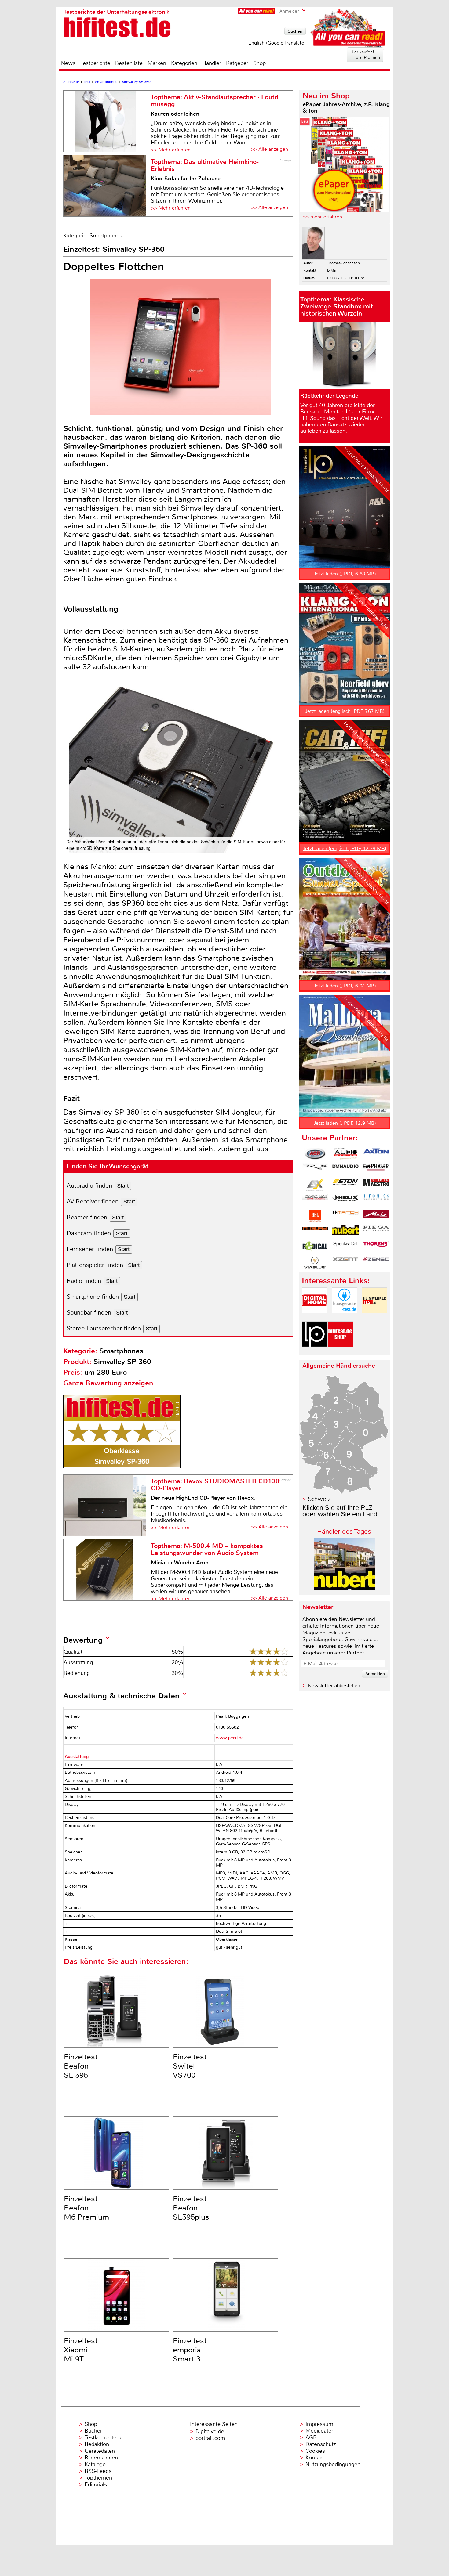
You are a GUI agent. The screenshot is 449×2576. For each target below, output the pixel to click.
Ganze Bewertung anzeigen (108, 1383)
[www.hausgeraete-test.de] (345, 1318)
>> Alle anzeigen (269, 149)
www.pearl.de (230, 1738)
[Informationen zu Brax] (315, 1169)
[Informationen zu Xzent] (345, 1263)
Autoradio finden (89, 1186)
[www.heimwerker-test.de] (374, 1318)
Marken (157, 63)
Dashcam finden (89, 1233)
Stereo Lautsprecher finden (104, 1328)
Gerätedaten (100, 2451)
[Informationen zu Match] (345, 1216)
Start (123, 1186)
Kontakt (315, 2458)
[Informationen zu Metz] (376, 1216)
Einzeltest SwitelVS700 (190, 2066)
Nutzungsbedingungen (333, 2464)
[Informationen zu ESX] (315, 1185)
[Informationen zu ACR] (315, 1154)
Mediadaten (320, 2431)
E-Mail (332, 270)
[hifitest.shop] (340, 1352)
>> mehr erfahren (322, 217)
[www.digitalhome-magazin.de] (315, 1318)
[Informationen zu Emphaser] (376, 1169)
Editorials (96, 2484)
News (68, 63)
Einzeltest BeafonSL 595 (81, 2066)
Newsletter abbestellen (334, 1685)
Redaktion (97, 2444)
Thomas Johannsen (343, 263)
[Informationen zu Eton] (345, 1185)
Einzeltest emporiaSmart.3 (190, 2350)
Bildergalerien (101, 2458)
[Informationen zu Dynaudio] (345, 1169)
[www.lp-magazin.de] (315, 1352)
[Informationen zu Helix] (345, 1200)
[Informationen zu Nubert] (345, 1232)
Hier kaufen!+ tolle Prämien (365, 55)
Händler (212, 63)
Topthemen (98, 2478)
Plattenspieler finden (95, 1265)
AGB (311, 2437)
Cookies (315, 2451)
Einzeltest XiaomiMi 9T (81, 2350)
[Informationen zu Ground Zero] (315, 1200)
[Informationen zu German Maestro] (376, 1185)
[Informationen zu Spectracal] (345, 1247)
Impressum (319, 2424)
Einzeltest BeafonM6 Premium (86, 2208)
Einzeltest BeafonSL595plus (191, 2208)
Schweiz (319, 1499)
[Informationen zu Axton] (376, 1154)
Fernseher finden (90, 1249)
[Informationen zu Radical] (315, 1247)
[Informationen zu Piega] (376, 1232)
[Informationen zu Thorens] (376, 1247)
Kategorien (184, 63)
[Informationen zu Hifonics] (376, 1200)
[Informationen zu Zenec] (376, 1263)
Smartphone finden (93, 1297)
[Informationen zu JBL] (315, 1216)
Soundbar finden (89, 1313)
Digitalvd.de (210, 2431)
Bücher (93, 2431)
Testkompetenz (103, 2437)
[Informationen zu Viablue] (315, 1263)
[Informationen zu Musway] (315, 1232)
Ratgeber (237, 63)
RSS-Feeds (98, 2471)
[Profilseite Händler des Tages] (345, 1588)
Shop (259, 63)
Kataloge (95, 2464)
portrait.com (210, 2438)
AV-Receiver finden (93, 1201)
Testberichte (95, 63)
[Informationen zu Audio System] (345, 1154)
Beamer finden (87, 1217)
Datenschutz (321, 2444)
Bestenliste (129, 63)
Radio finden (84, 1281)
